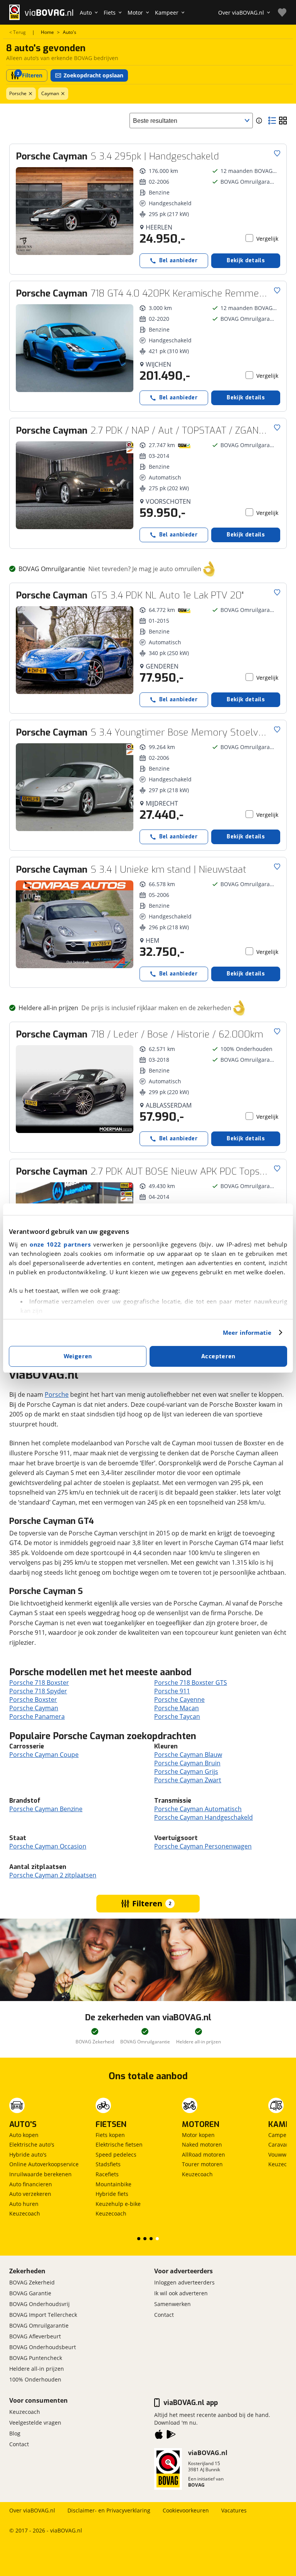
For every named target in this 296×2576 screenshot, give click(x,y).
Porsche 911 (172, 1691)
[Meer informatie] (259, 121)
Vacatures (234, 2510)
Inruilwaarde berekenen (40, 2174)
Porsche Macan (177, 1708)
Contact (164, 2315)
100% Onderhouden (35, 2379)
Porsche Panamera (37, 1716)
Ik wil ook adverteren (181, 2293)
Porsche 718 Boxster (39, 1683)
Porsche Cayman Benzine (46, 1809)
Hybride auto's (28, 2154)
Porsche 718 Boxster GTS (191, 1683)
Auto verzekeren (30, 2194)
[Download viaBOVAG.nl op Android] (171, 2436)
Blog (15, 2433)
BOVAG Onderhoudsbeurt (43, 2347)
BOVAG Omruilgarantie (39, 2325)
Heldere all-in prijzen (37, 2369)
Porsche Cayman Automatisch (198, 1809)
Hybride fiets (112, 2194)
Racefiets (107, 2174)
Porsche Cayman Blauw (188, 1755)
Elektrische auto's (32, 2144)
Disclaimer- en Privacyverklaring (109, 2510)
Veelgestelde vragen (35, 2423)
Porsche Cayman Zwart (188, 1780)
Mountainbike (114, 2184)
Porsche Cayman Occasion (48, 1846)
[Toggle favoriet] (277, 153)
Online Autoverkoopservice (44, 2164)
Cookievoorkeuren (186, 2510)
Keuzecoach (25, 2213)
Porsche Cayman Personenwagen (203, 1846)
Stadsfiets (108, 2164)
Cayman (50, 93)
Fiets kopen (110, 2135)
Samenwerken (172, 2304)
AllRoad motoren (203, 2154)
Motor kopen (198, 2135)
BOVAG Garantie (30, 2293)
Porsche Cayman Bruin (187, 1763)
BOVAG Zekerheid (32, 2282)
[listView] (272, 121)
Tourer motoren (202, 2164)
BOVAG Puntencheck (36, 2358)
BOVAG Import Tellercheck (43, 2315)
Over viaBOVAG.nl (32, 2510)
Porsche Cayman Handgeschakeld (203, 1817)
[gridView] (283, 121)
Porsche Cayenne (179, 1699)
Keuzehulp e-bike (118, 2204)
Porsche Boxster (33, 1699)
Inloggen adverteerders (184, 2282)
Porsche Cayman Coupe (44, 1755)
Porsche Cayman (34, 1708)
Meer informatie (247, 1332)
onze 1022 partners (60, 1244)
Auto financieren (31, 2184)
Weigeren (78, 1356)
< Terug (18, 32)
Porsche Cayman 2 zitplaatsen (53, 1875)
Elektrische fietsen (119, 2144)
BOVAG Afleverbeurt (35, 2336)
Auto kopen (24, 2135)
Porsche (18, 93)
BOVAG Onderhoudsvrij (40, 2304)
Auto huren (24, 2204)
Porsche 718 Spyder (38, 1691)
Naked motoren (202, 2144)
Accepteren (218, 1356)
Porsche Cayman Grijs (186, 1772)
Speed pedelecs (116, 2154)
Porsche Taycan (177, 1716)
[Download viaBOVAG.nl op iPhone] (159, 2436)
